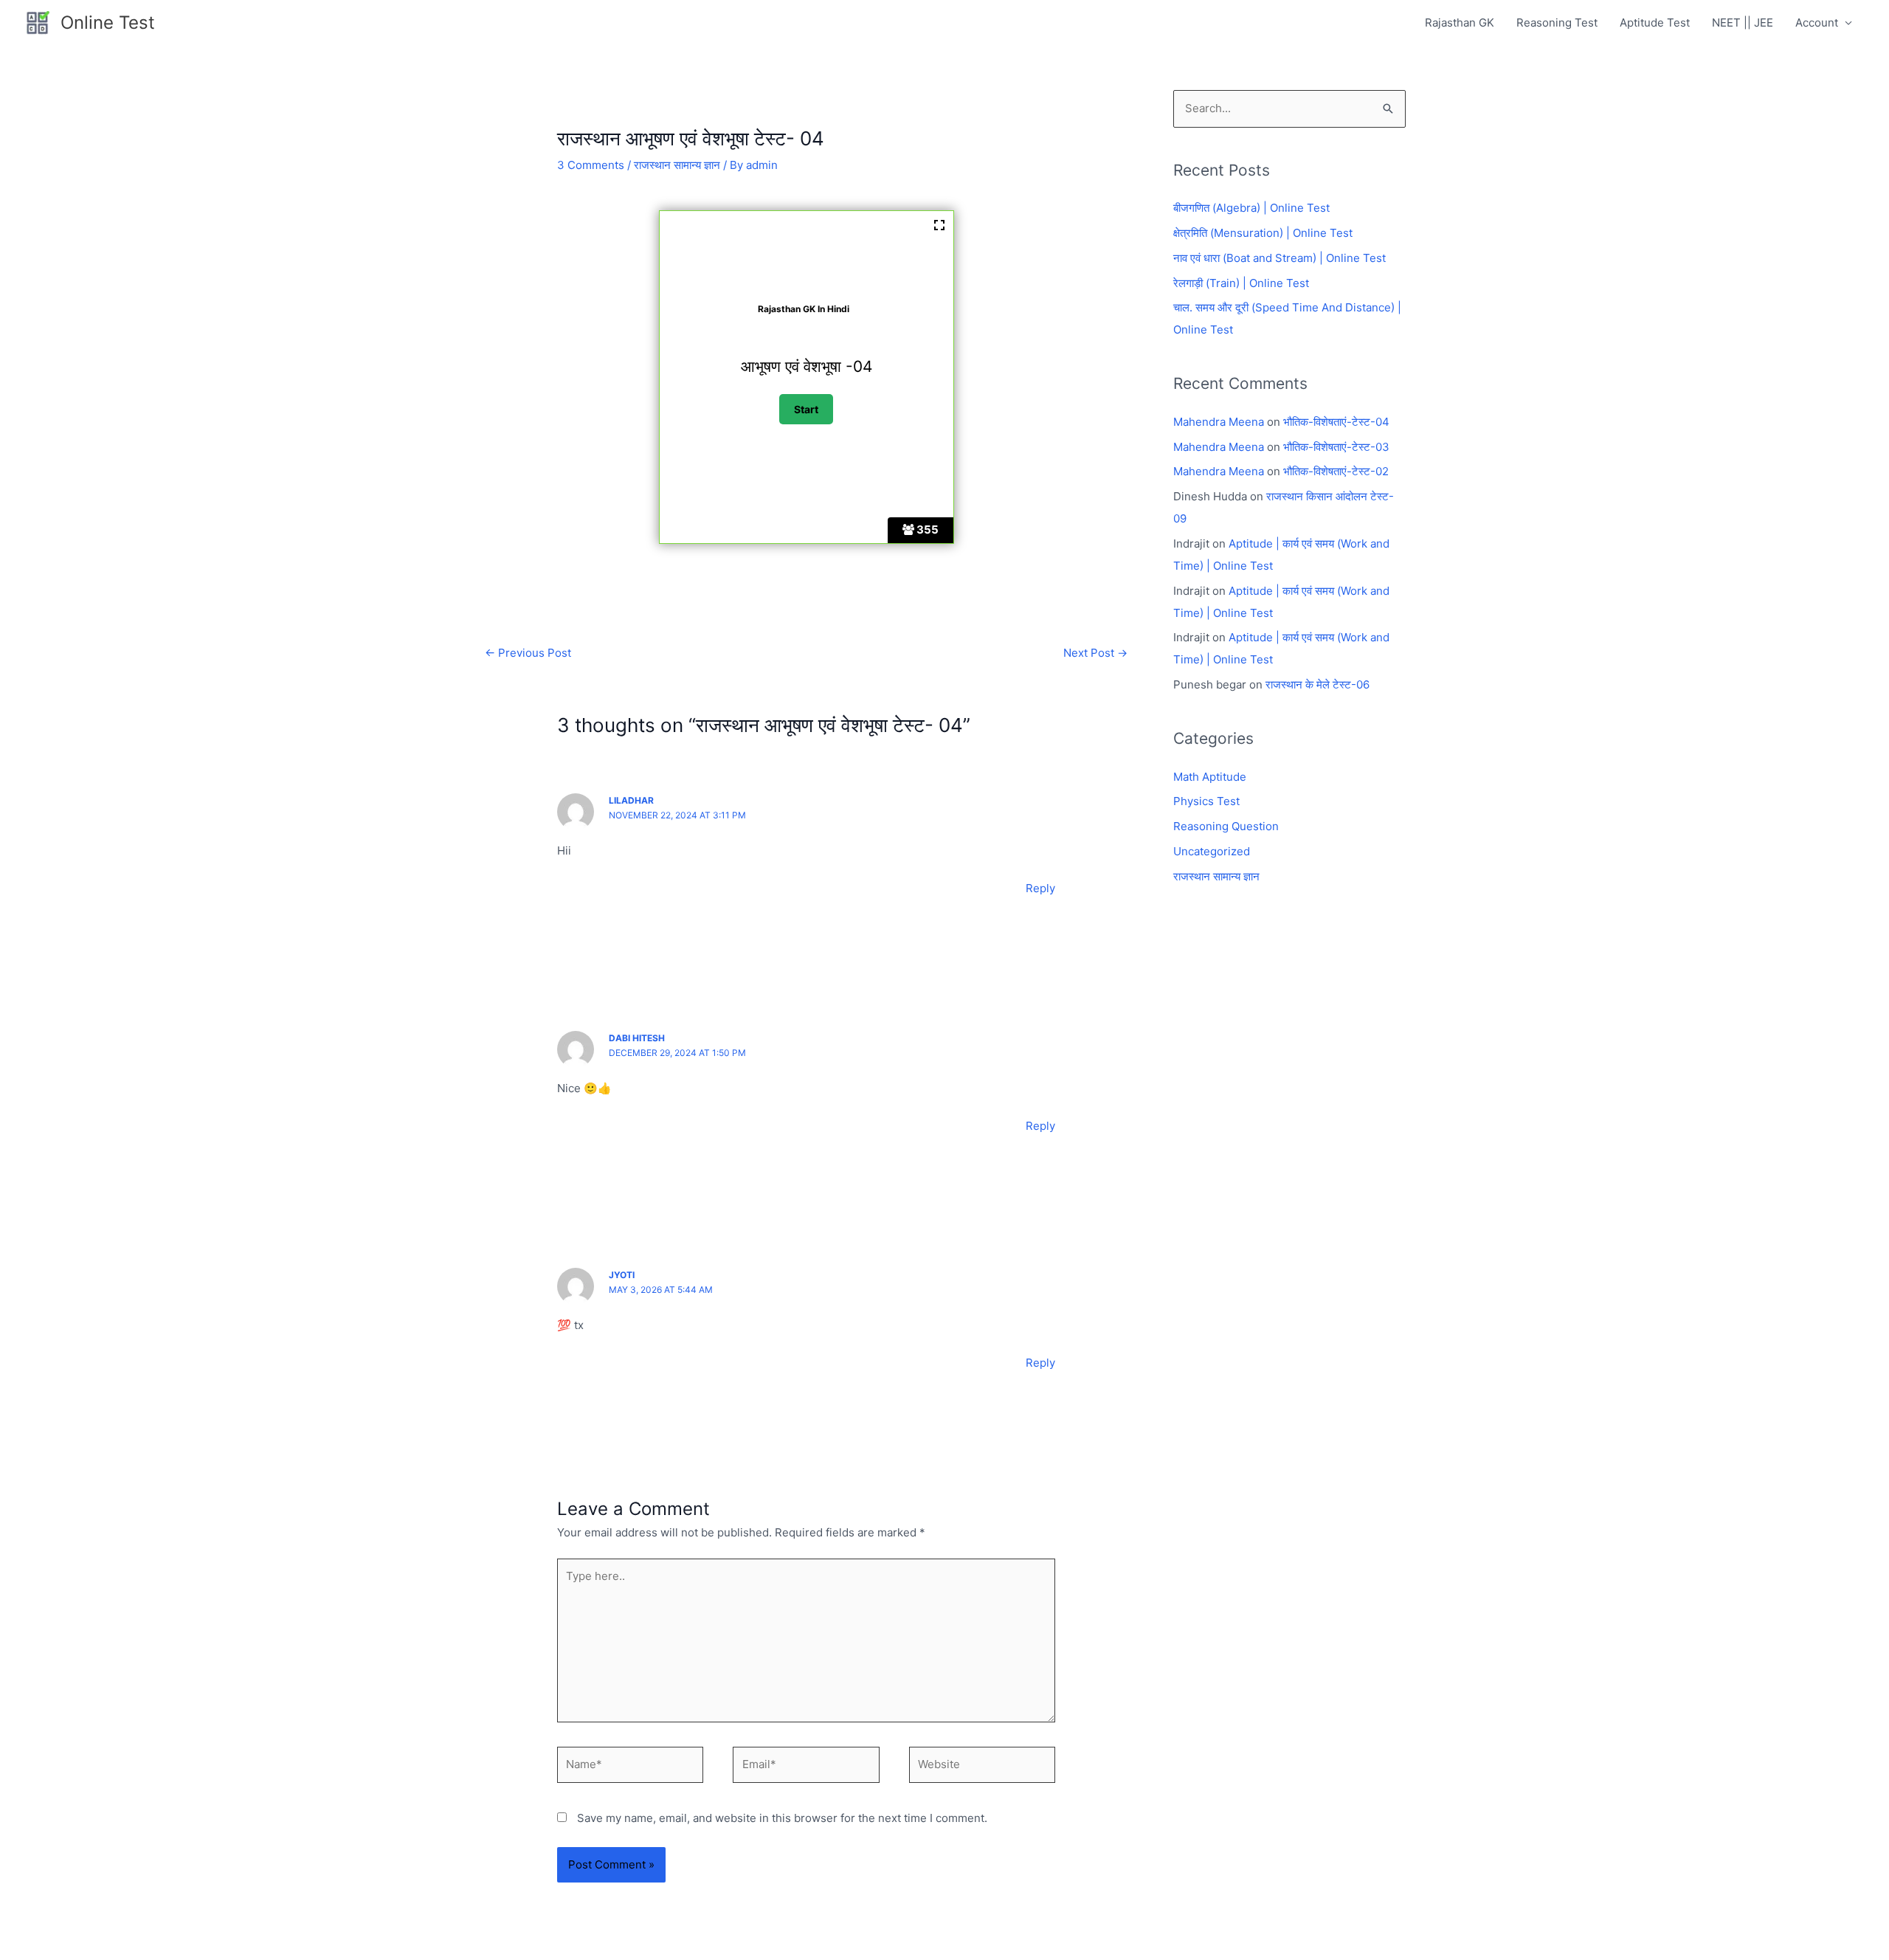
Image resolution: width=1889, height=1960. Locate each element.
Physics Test (1206, 801)
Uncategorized (1212, 851)
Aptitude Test (1655, 23)
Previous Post (528, 653)
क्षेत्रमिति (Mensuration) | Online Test (1263, 233)
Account (1817, 23)
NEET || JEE (1743, 23)
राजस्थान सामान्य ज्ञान (677, 165)
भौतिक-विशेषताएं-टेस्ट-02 (1336, 471)
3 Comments (591, 165)
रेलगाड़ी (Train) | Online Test (1241, 283)
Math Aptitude (1210, 777)
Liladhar (631, 800)
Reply (1040, 888)
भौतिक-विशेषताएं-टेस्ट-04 (1336, 422)
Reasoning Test (1557, 23)
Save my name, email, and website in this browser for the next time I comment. (782, 1818)
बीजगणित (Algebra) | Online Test (1251, 208)
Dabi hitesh (637, 1038)
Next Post (1095, 653)
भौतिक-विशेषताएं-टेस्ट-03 (1336, 447)
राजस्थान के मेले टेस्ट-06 (1318, 684)
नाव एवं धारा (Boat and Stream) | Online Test (1280, 258)
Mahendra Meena (1219, 422)
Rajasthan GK (1460, 23)
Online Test (108, 23)
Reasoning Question (1226, 826)
